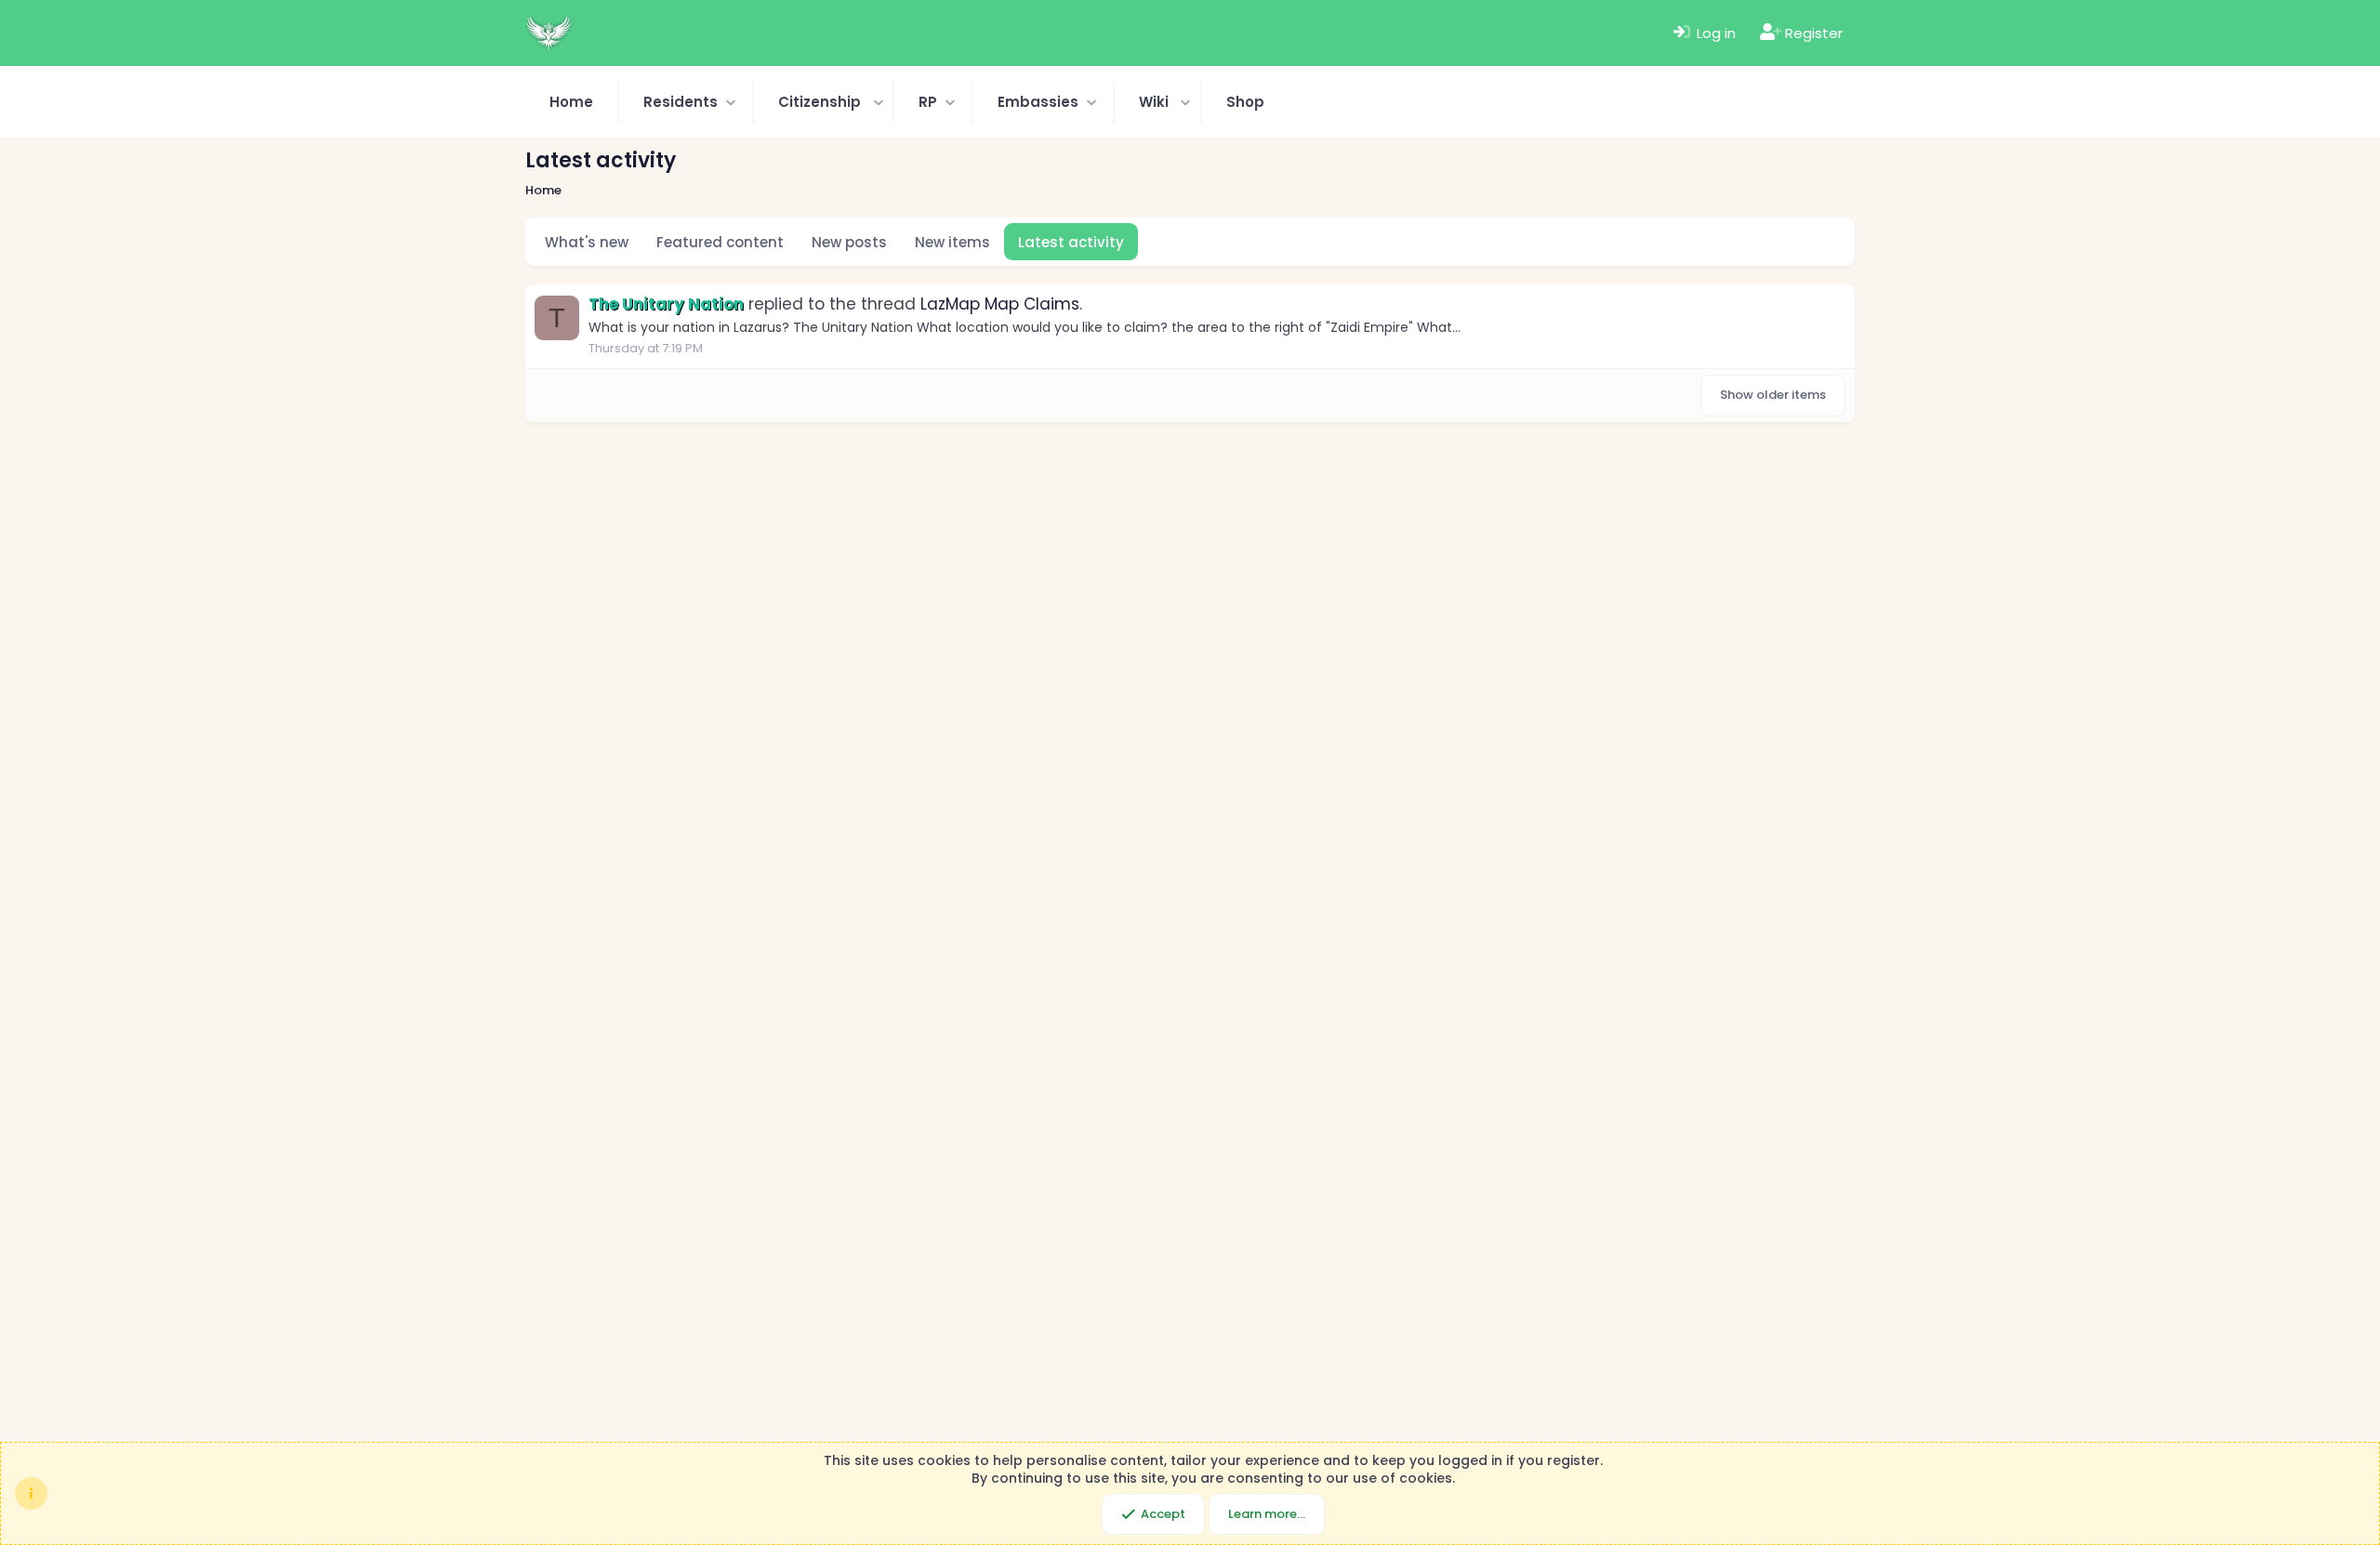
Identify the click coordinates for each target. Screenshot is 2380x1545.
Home (571, 102)
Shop (1245, 102)
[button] (686, 102)
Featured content (720, 242)
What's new (587, 242)
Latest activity (1071, 242)
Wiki (1154, 102)
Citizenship (820, 102)
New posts (849, 242)
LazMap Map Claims (1000, 304)
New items (952, 242)
